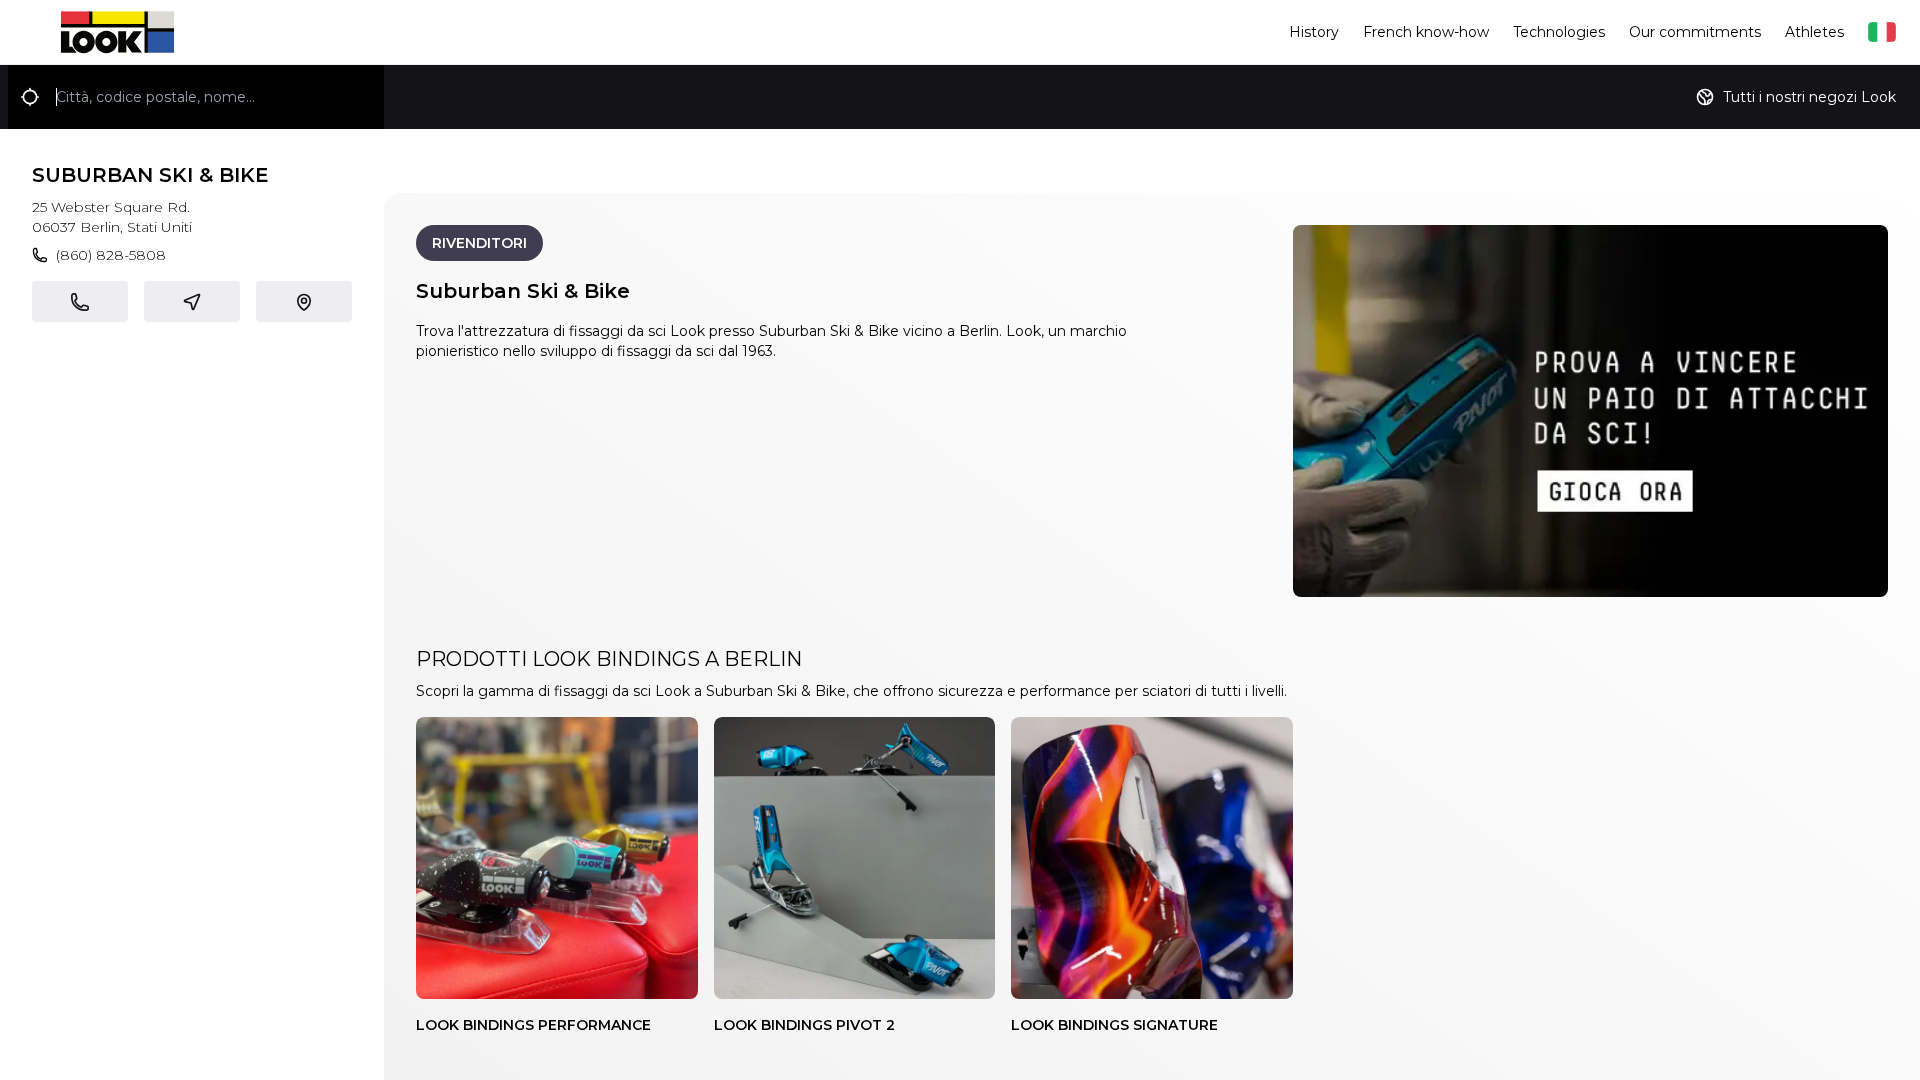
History (1314, 32)
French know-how (1426, 32)
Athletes (1814, 32)
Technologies (1559, 32)
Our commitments (1695, 32)
